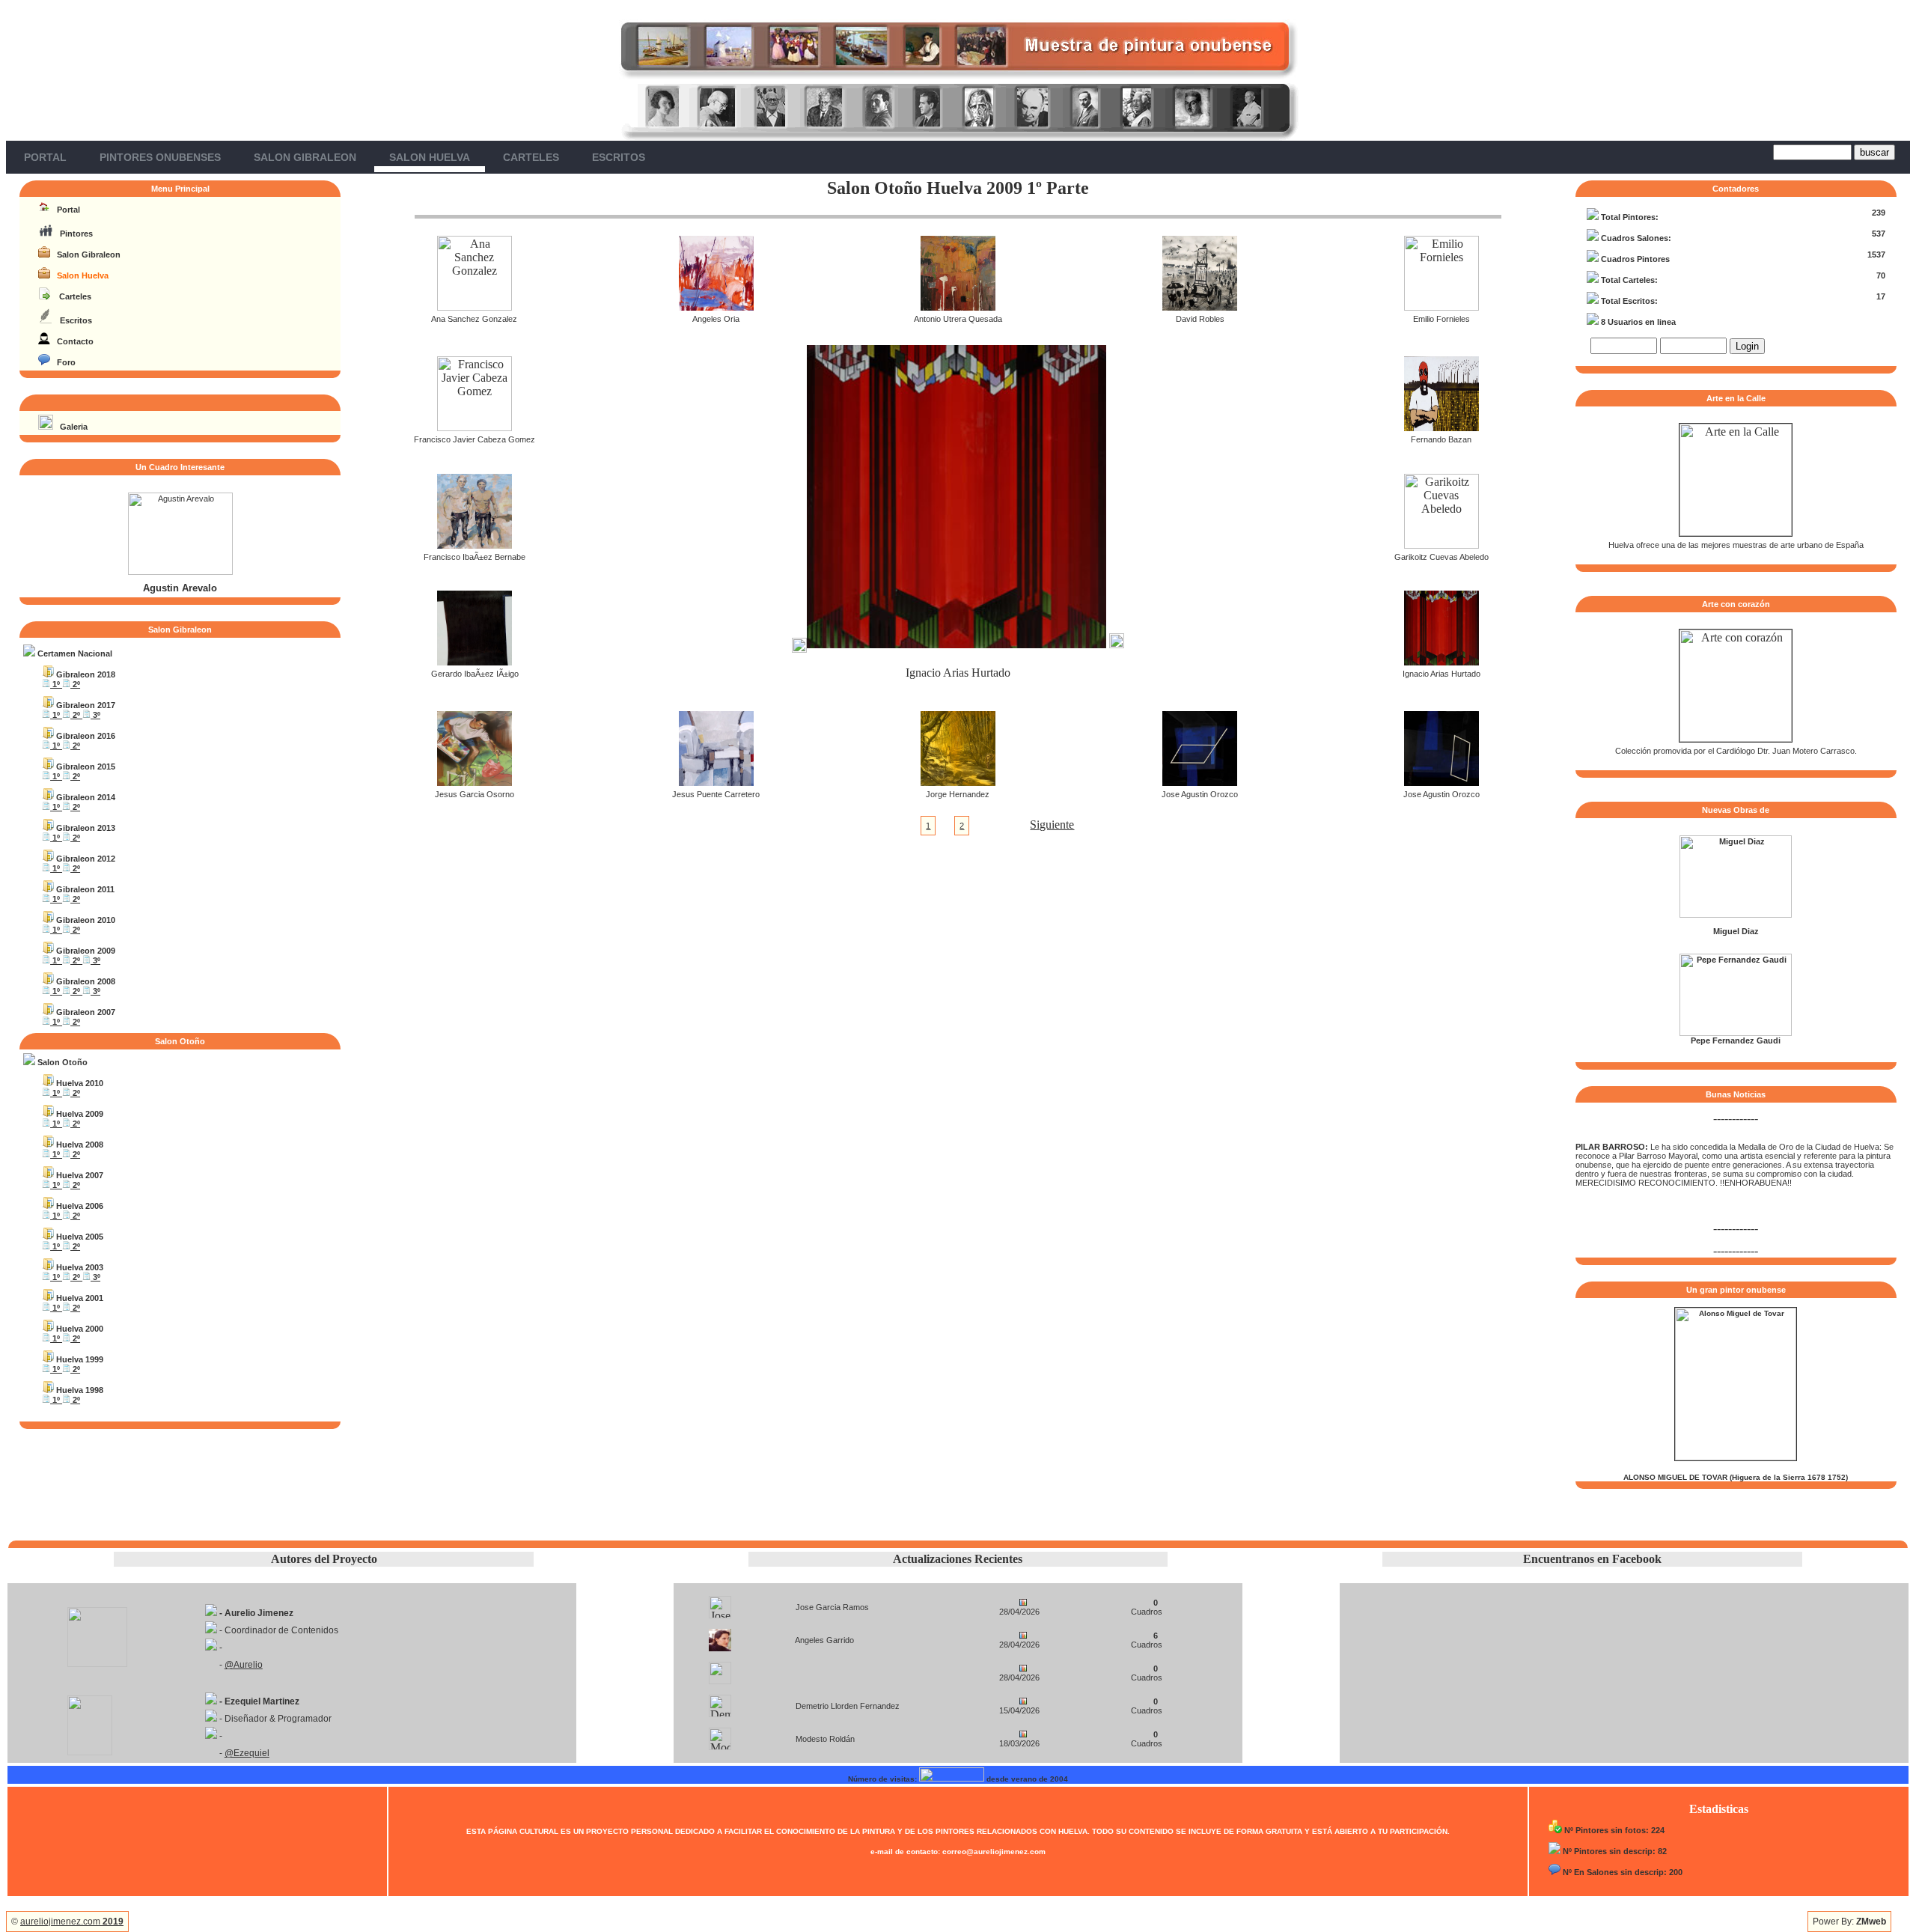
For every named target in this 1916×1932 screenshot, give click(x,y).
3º (95, 715)
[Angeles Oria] (716, 307)
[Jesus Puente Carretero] (716, 782)
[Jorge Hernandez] (958, 782)
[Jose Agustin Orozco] (1200, 782)
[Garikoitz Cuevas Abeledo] (1441, 545)
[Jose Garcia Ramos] (720, 1603)
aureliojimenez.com (72, 1922)
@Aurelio (244, 1665)
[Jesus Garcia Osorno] (475, 782)
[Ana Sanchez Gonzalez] (475, 307)
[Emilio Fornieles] (1441, 307)
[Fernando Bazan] (1441, 427)
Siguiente (1052, 825)
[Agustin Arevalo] (180, 572)
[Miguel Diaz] (1736, 915)
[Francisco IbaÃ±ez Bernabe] (475, 545)
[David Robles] (1200, 307)
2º (75, 684)
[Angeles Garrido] (720, 1636)
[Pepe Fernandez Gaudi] (1736, 1033)
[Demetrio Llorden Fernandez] (720, 1702)
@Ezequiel (247, 1753)
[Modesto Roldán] (720, 1735)
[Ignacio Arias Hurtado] (1441, 661)
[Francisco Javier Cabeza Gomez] (475, 427)
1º (56, 684)
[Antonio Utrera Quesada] (958, 307)
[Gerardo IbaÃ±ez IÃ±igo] (475, 661)
